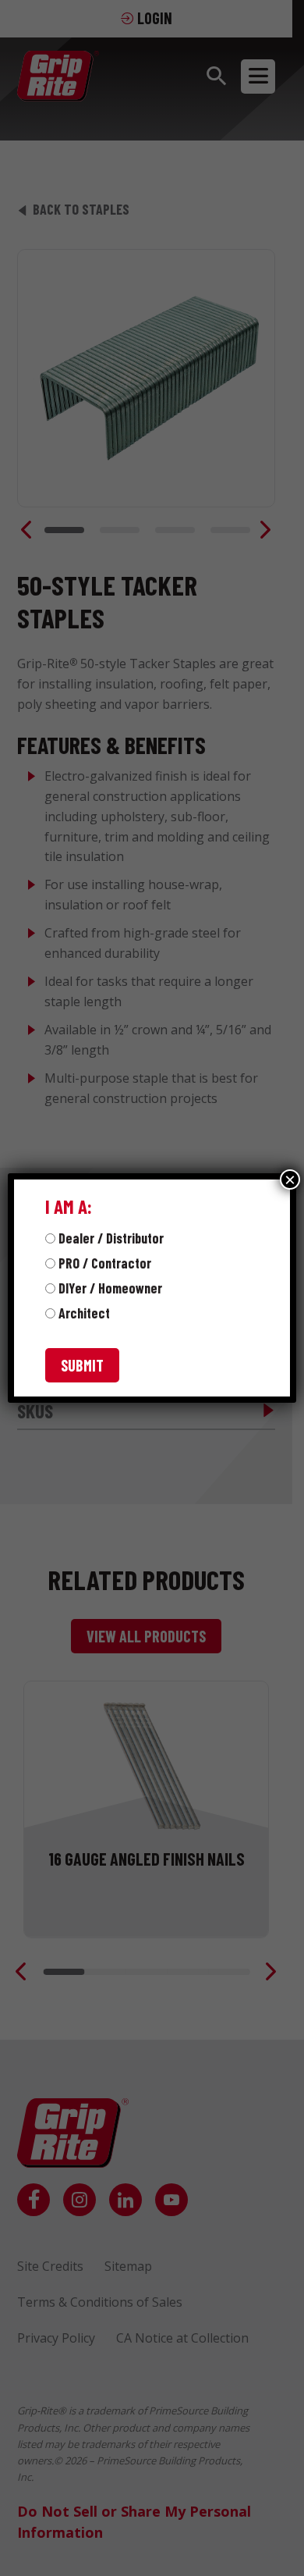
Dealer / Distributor (111, 1238)
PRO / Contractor (105, 1263)
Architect (84, 1313)
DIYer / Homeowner (110, 1288)
